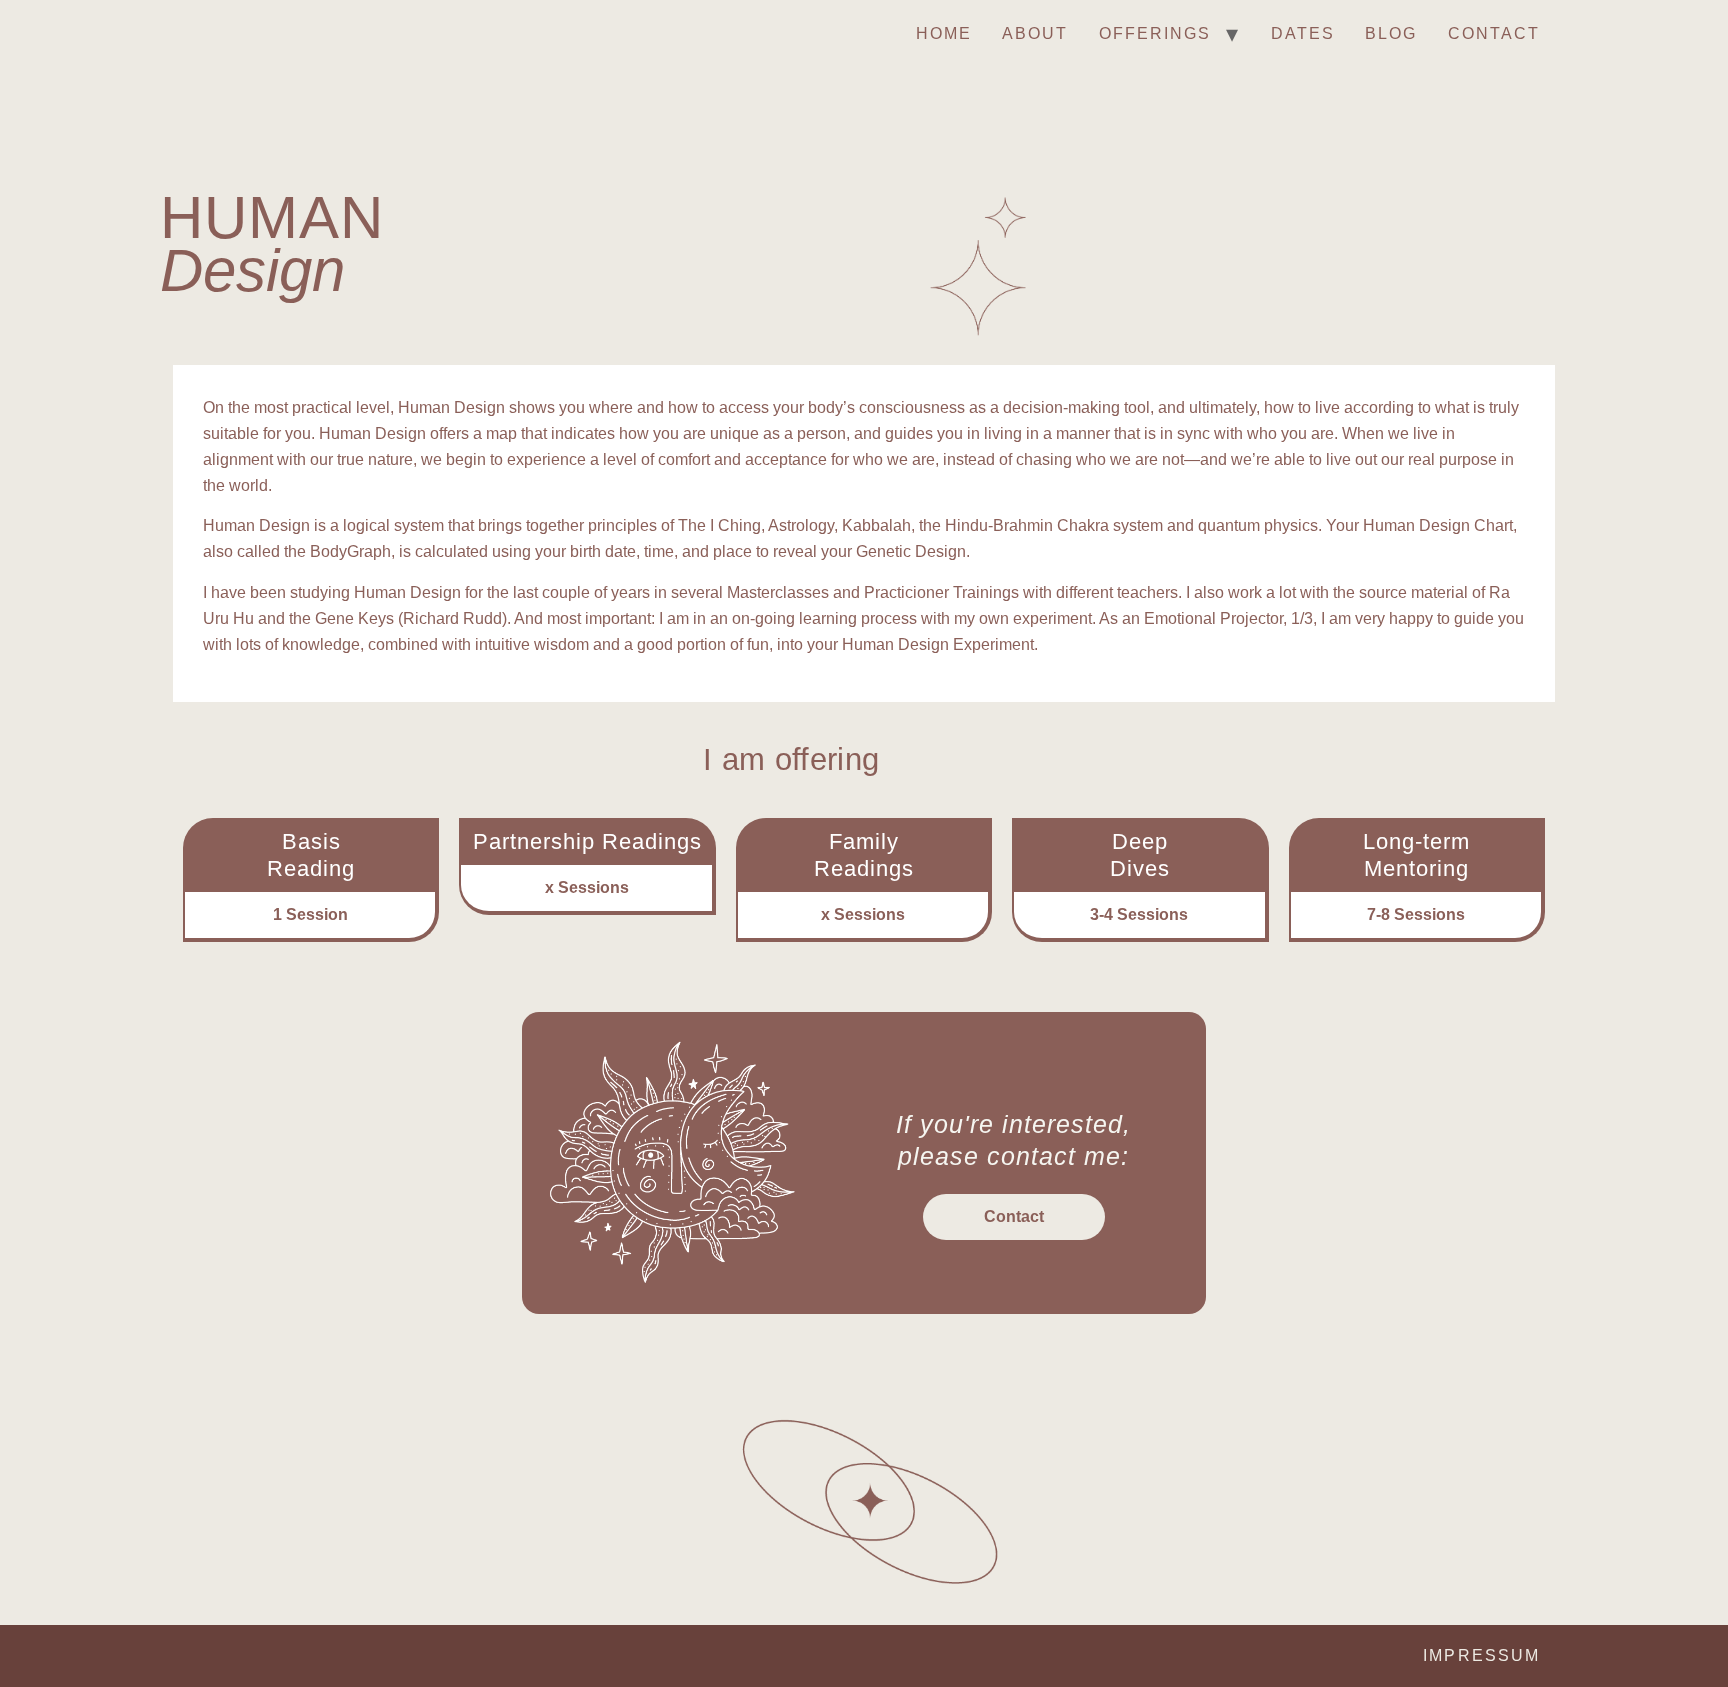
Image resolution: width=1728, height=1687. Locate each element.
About (1035, 33)
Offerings (1155, 33)
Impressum (1481, 1655)
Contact (1494, 33)
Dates (1303, 33)
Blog (1391, 33)
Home (944, 33)
